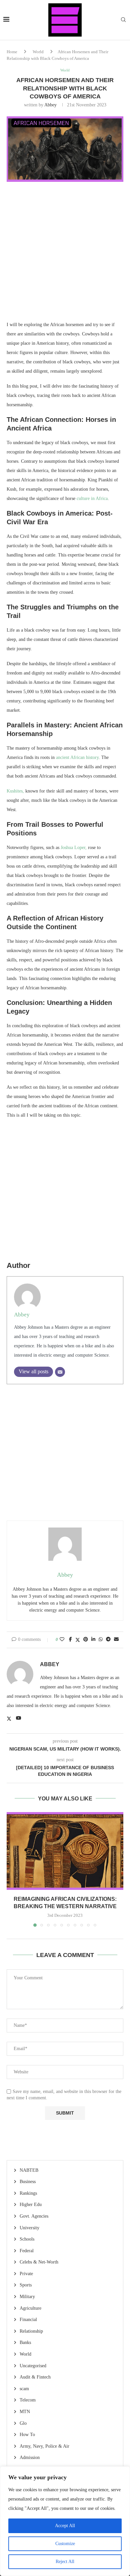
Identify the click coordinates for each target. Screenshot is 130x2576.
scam (24, 2389)
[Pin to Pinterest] (86, 1640)
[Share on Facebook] (70, 1640)
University (29, 2228)
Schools (27, 2239)
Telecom (28, 2400)
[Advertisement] (65, 255)
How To (27, 2435)
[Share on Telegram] (108, 1640)
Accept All (65, 2526)
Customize (65, 2544)
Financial (28, 2320)
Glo (23, 2423)
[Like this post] (62, 1640)
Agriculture (30, 2308)
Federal (27, 2251)
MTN (25, 2412)
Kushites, (15, 791)
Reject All (65, 2562)
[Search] (123, 20)
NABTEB (29, 2170)
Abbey (50, 105)
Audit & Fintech (35, 2377)
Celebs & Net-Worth (39, 2262)
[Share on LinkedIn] (93, 1640)
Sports (26, 2285)
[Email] (60, 1372)
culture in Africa (92, 498)
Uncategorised (33, 2366)
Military (27, 2297)
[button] (12, 1869)
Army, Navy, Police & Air (44, 2446)
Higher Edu (31, 2205)
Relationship (31, 2331)
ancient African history (77, 757)
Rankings (28, 2193)
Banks (25, 2342)
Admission (30, 2457)
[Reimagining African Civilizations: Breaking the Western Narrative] (65, 1851)
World (38, 52)
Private (26, 2274)
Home (12, 52)
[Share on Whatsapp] (101, 1640)
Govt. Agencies (34, 2216)
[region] (65, 2521)
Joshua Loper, (74, 848)
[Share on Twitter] (78, 1640)
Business (28, 2182)
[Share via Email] (116, 1640)
